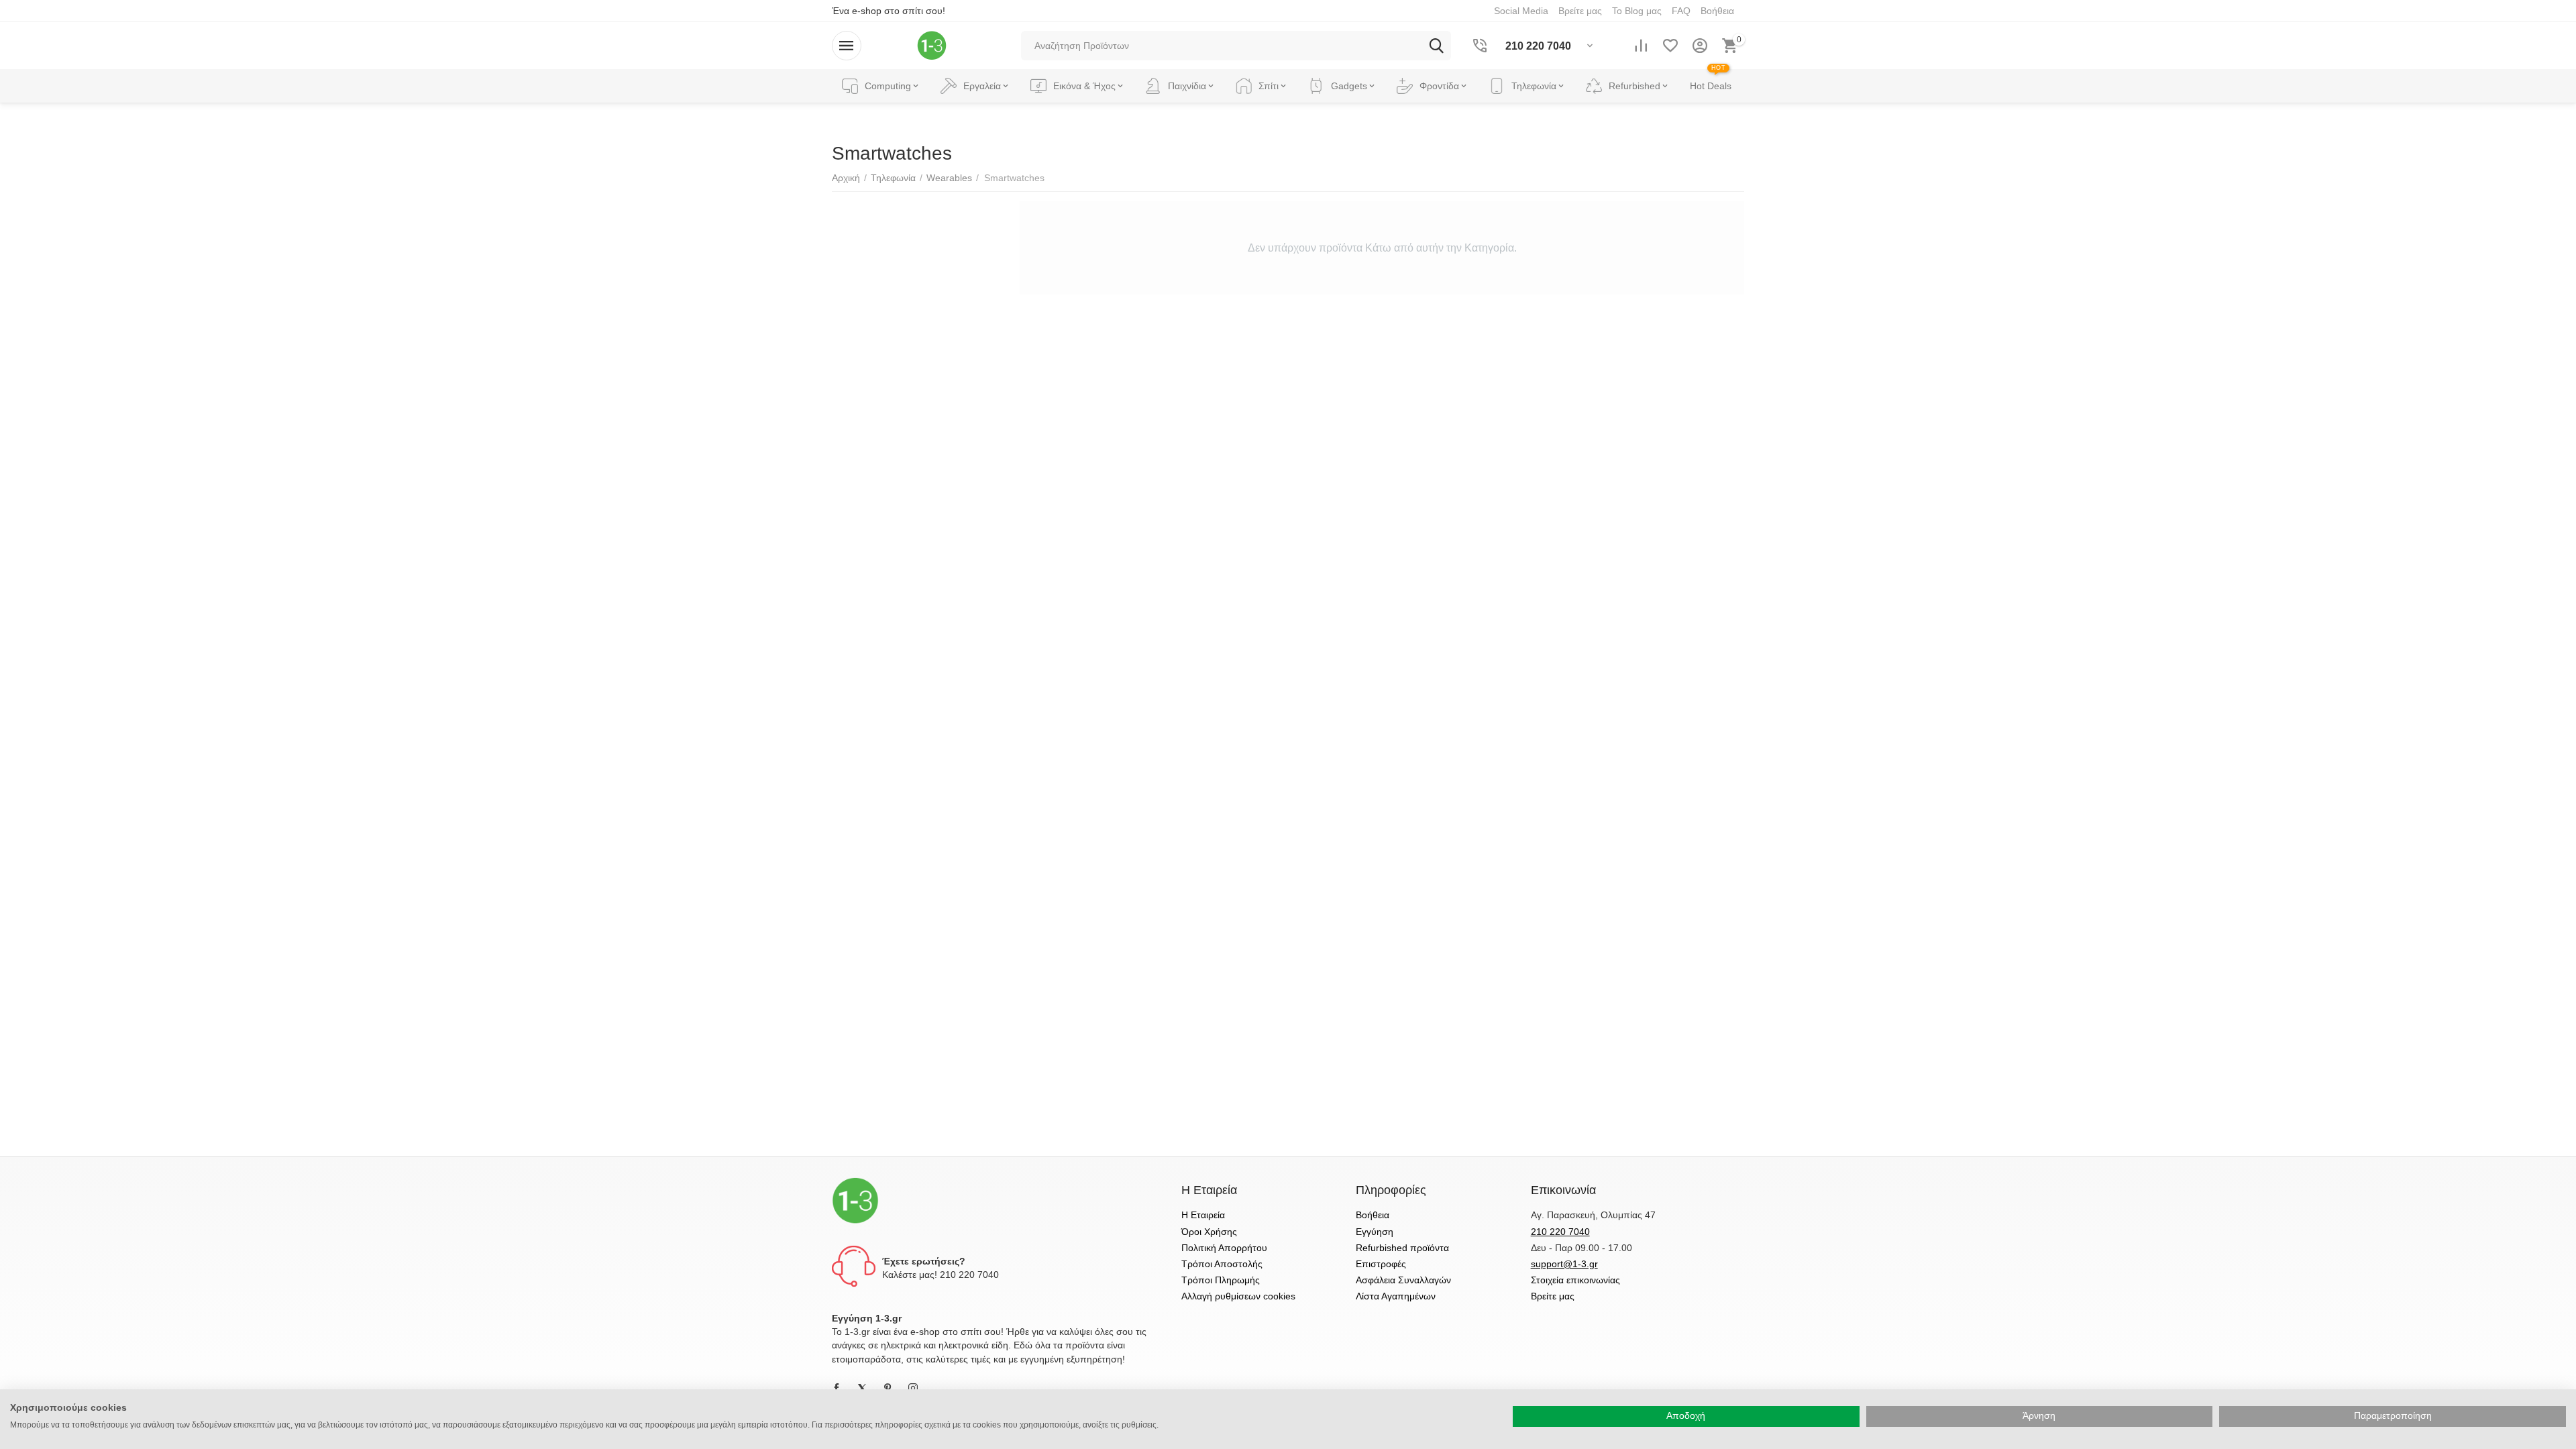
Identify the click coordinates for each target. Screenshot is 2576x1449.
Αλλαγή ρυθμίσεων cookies (1238, 1296)
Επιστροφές (1381, 1264)
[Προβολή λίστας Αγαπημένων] (1670, 46)
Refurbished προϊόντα (1402, 1248)
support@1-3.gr (1564, 1264)
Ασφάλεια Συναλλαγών (1403, 1280)
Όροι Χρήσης (1209, 1232)
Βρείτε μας (1553, 1296)
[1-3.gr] (932, 45)
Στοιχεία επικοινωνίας (1575, 1280)
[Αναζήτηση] (1436, 46)
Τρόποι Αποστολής (1222, 1264)
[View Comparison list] (1641, 46)
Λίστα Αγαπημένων (1396, 1296)
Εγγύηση (1375, 1232)
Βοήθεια (1373, 1215)
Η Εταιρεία (1203, 1215)
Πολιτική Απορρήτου (1224, 1248)
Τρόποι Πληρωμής (1221, 1280)
